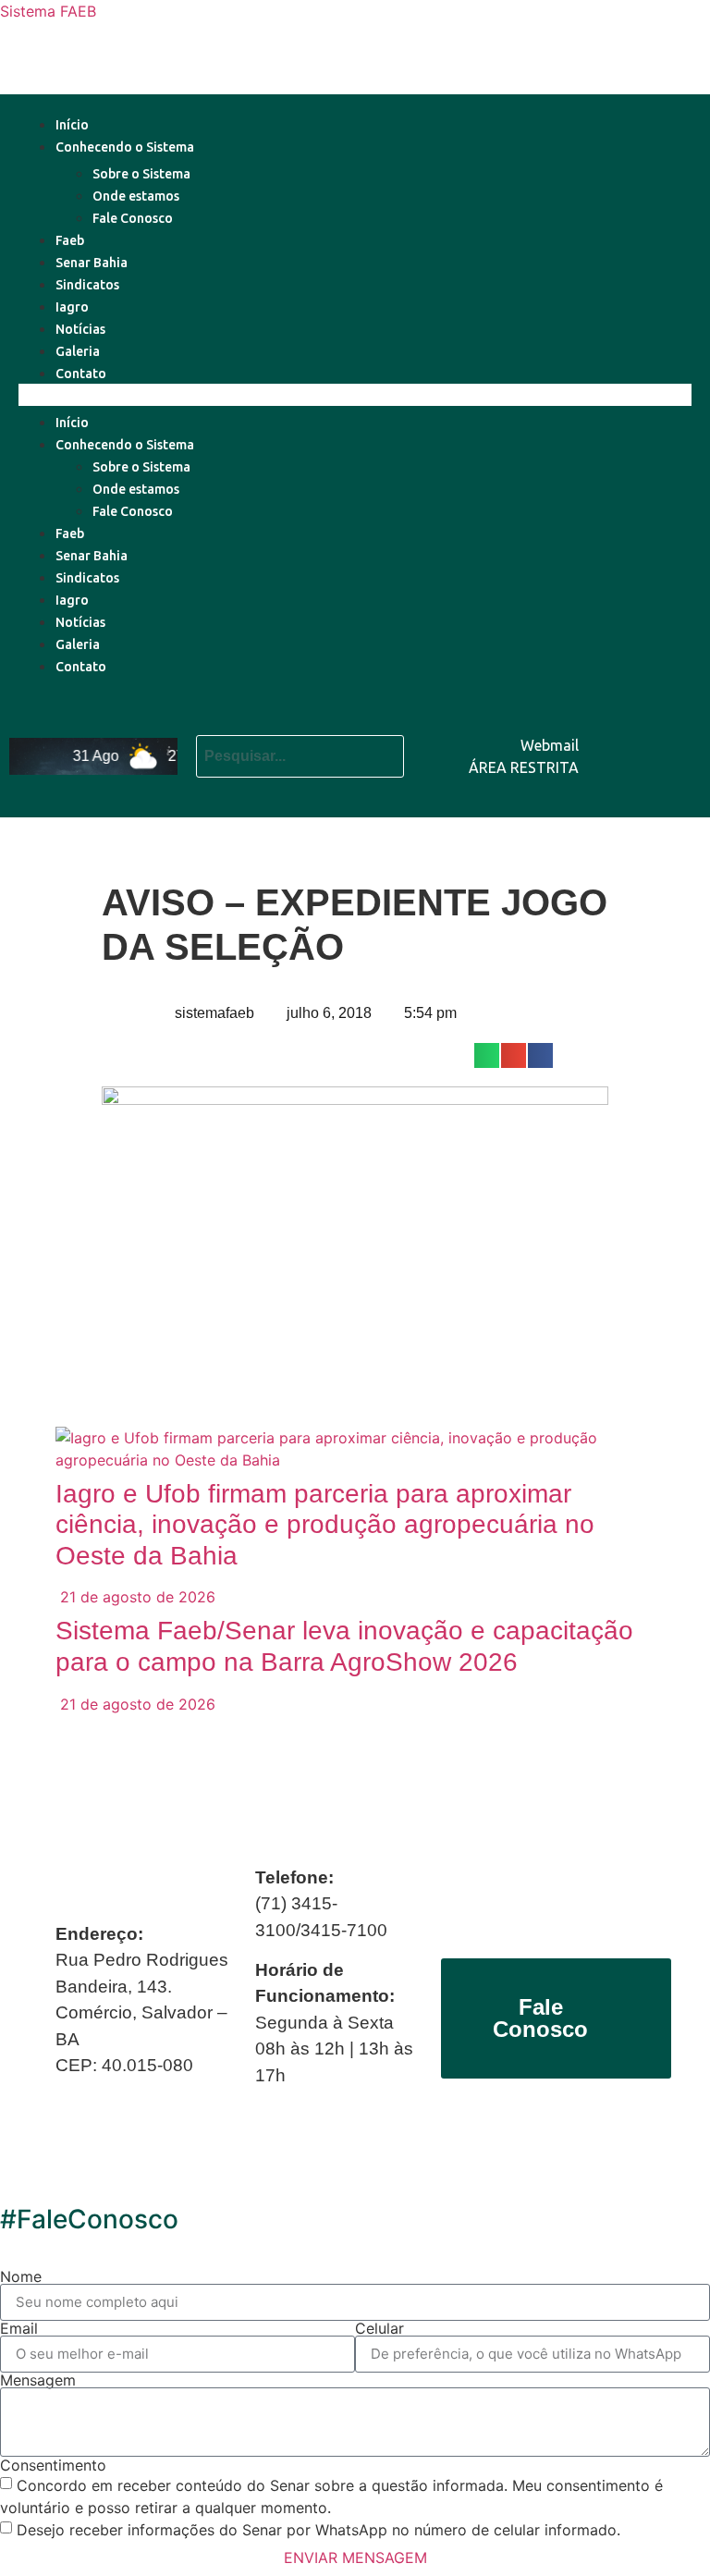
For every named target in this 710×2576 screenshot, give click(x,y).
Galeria (78, 351)
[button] (355, 395)
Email (19, 2328)
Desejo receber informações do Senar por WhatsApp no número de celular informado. (318, 2529)
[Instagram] (678, 779)
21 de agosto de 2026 (135, 1597)
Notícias (80, 329)
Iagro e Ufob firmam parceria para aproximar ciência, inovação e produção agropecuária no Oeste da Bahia (325, 1525)
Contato (81, 374)
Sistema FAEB (48, 11)
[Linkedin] (678, 728)
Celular (379, 2328)
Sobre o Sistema (141, 174)
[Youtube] (622, 728)
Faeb (70, 240)
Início (72, 125)
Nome (21, 2276)
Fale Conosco (133, 218)
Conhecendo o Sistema (125, 147)
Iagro (72, 307)
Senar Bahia (92, 263)
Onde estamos (136, 196)
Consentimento (53, 2465)
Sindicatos (87, 285)
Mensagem (38, 2380)
